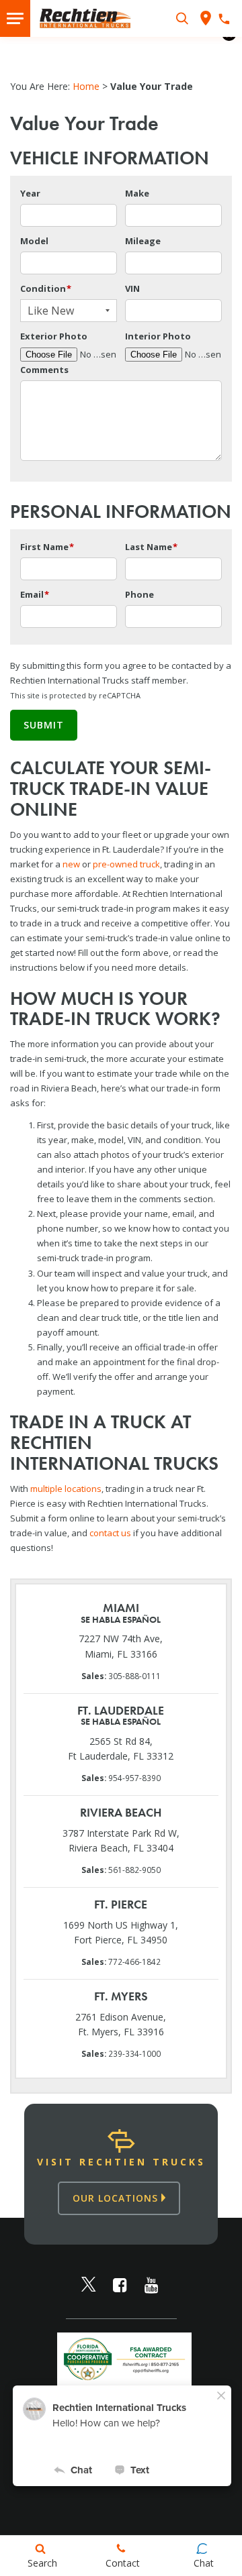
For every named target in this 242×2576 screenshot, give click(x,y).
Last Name (151, 547)
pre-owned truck (126, 864)
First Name (47, 547)
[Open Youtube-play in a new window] (152, 2285)
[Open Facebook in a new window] (120, 2285)
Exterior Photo (54, 336)
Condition (46, 288)
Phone (139, 594)
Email (35, 594)
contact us (110, 1533)
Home (86, 86)
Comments (44, 370)
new (71, 864)
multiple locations (66, 1489)
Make (137, 193)
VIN (132, 288)
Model (34, 241)
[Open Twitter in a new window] (89, 2285)
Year (30, 193)
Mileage (143, 241)
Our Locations (117, 2198)
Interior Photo (158, 336)
